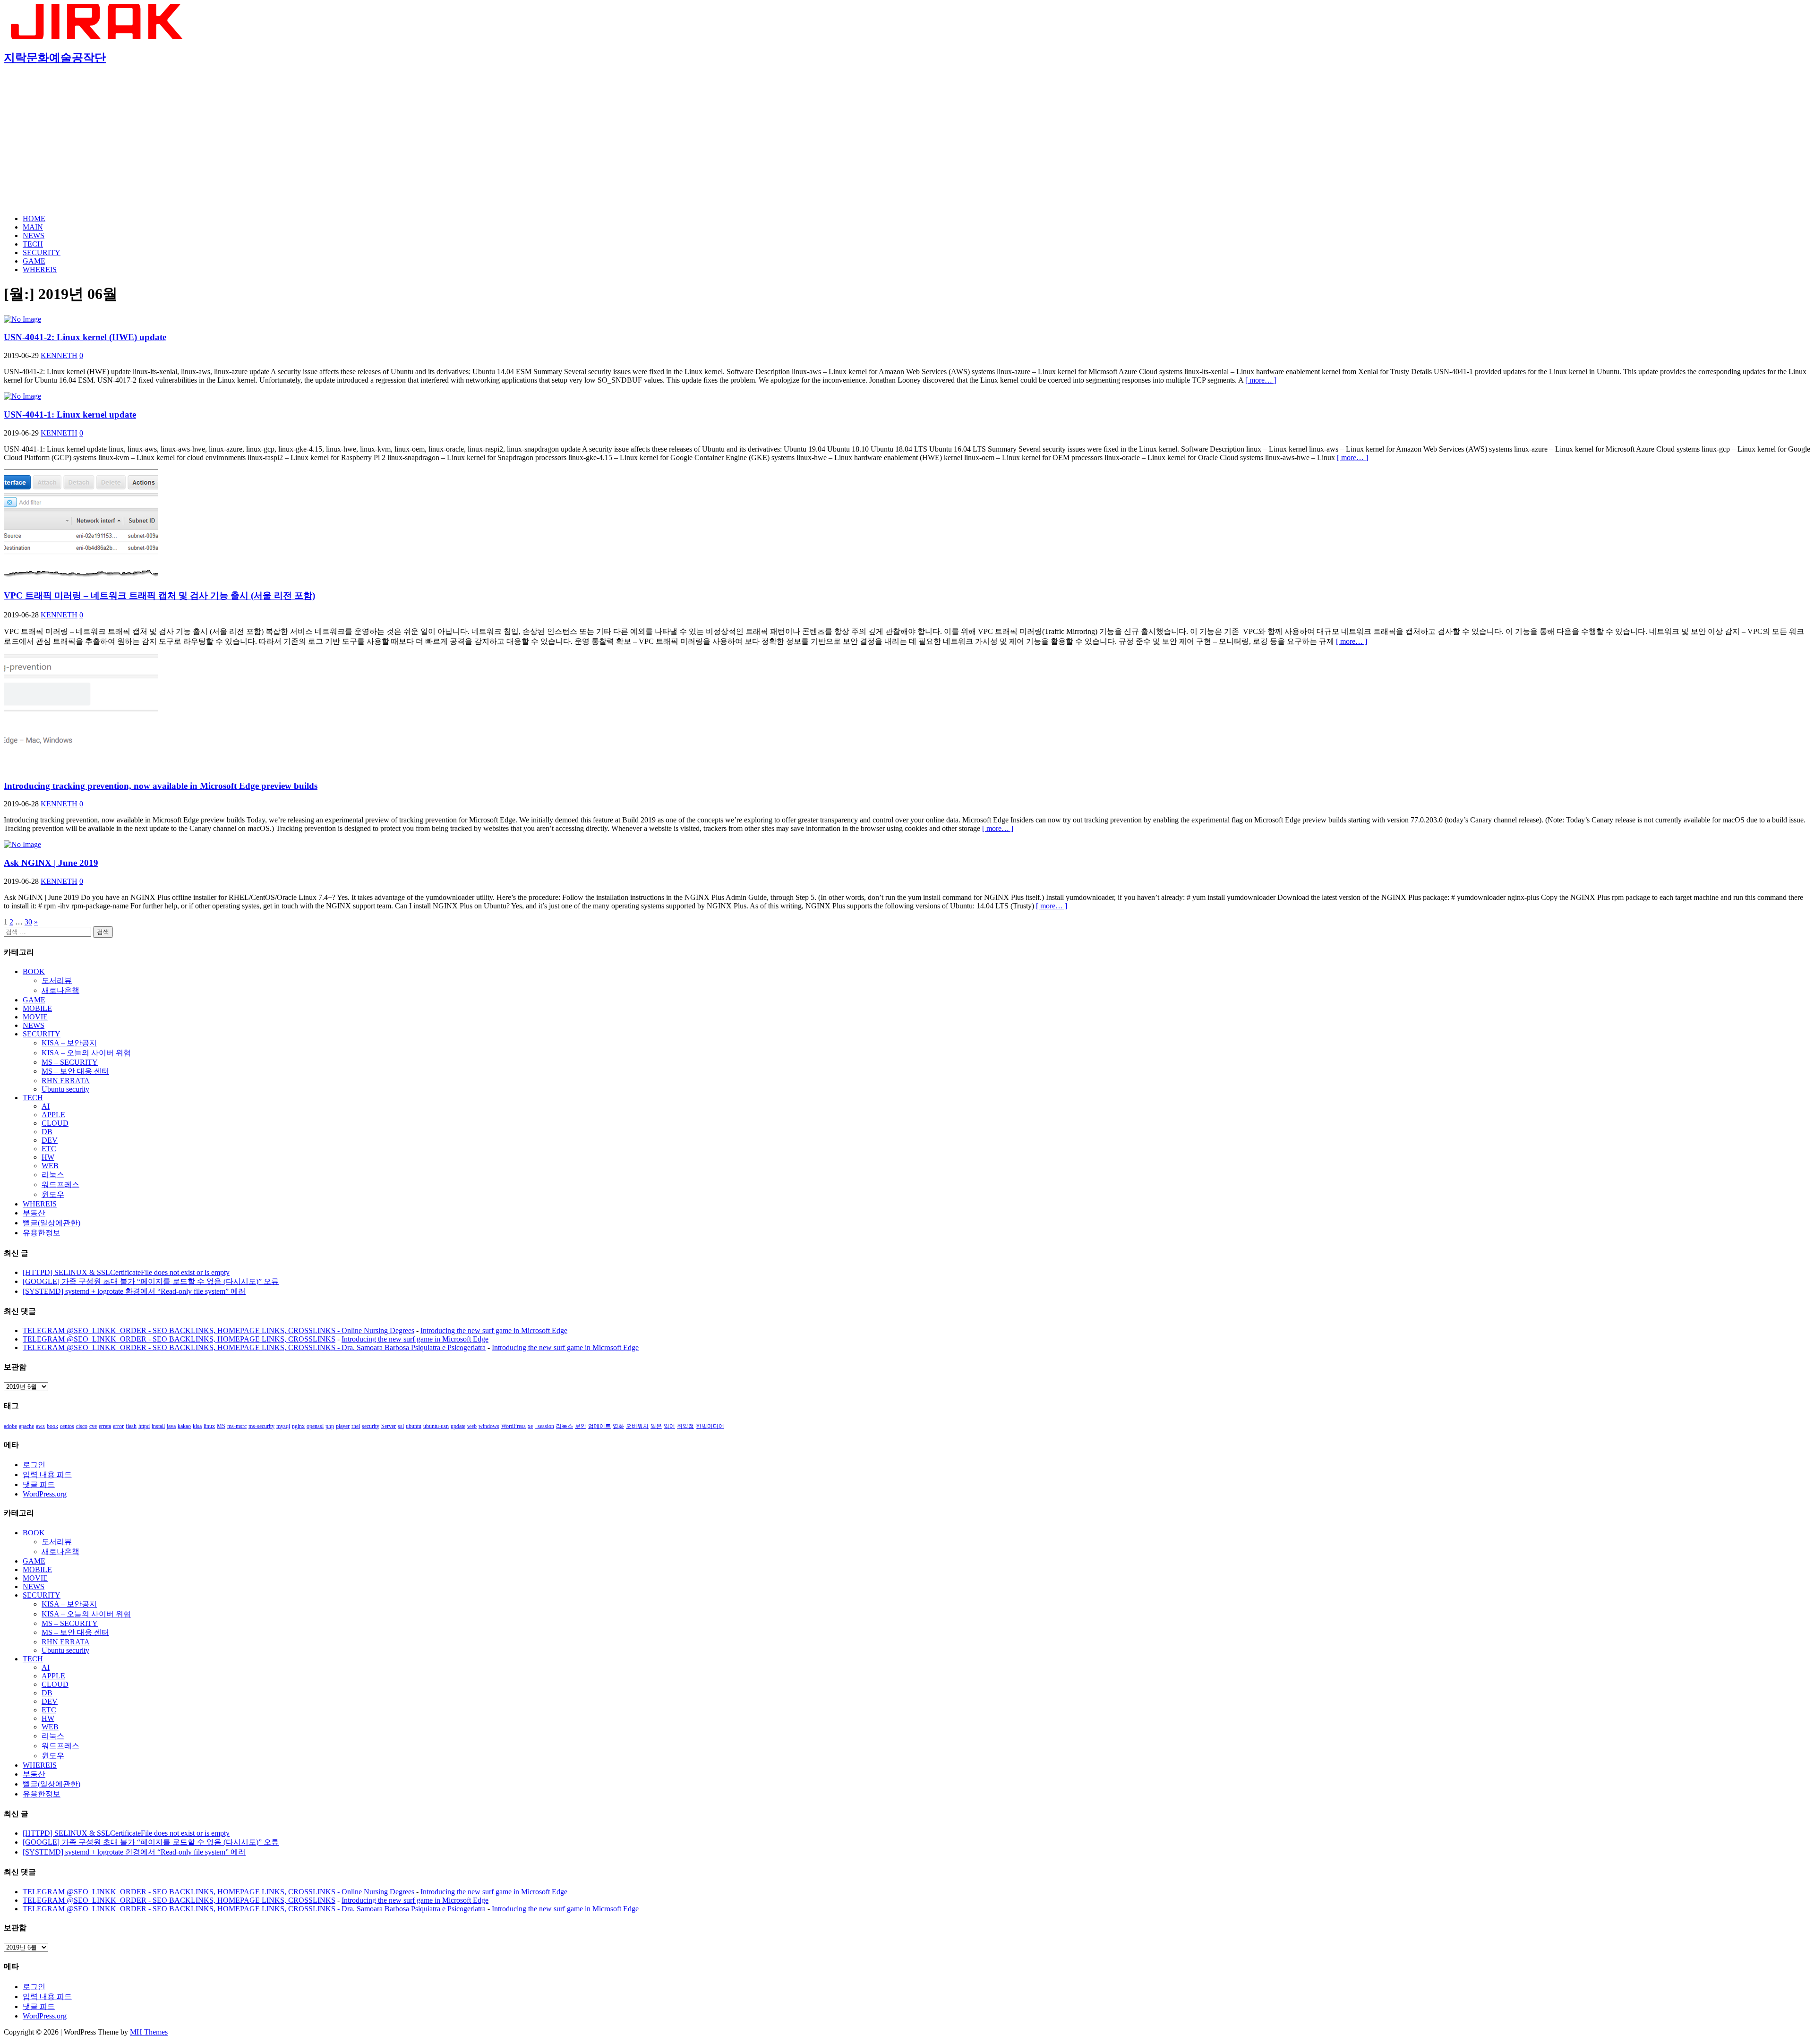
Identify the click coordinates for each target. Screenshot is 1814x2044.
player (343, 1426)
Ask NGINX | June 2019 (51, 863)
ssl (401, 1426)
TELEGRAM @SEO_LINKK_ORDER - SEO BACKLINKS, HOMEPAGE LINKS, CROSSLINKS (179, 1339)
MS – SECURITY (70, 1062)
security (371, 1426)
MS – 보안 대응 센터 (75, 1071)
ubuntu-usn (436, 1426)
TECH (33, 244)
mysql (283, 1426)
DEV (50, 1140)
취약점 (685, 1426)
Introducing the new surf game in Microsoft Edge (494, 1330)
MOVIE (35, 1017)
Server (389, 1426)
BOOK (34, 971)
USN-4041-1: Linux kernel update (70, 415)
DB (47, 1132)
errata (105, 1426)
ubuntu (414, 1426)
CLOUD (55, 1123)
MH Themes (149, 2032)
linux (209, 1426)
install (158, 1426)
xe (530, 1426)
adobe (10, 1426)
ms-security (261, 1426)
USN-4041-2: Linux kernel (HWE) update (85, 337)
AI (46, 1106)
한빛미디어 (710, 1426)
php (330, 1426)
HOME (34, 218)
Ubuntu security (65, 1089)
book (52, 1426)
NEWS (34, 235)
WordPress (513, 1426)
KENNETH (59, 355)
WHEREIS (40, 269)
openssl (315, 1426)
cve (93, 1426)
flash (131, 1426)
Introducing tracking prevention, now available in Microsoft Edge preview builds (161, 786)
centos (67, 1426)
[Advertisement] (907, 141)
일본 (656, 1426)
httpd (144, 1426)
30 (28, 922)
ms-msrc (237, 1426)
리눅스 (53, 1175)
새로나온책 (60, 990)
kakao (184, 1426)
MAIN (33, 227)
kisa (197, 1426)
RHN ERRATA (66, 1081)
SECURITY (42, 252)
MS (221, 1426)
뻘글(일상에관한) (51, 1223)
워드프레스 (60, 1184)
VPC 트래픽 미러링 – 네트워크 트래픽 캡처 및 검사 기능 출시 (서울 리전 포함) (159, 595)
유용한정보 (42, 1233)
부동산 (34, 1213)
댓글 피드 (39, 1484)
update (458, 1426)
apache (26, 1426)
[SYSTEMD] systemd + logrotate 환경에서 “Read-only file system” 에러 (134, 1291)
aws (40, 1426)
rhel (356, 1426)
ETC (49, 1149)
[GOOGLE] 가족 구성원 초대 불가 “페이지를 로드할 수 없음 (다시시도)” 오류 (151, 1281)
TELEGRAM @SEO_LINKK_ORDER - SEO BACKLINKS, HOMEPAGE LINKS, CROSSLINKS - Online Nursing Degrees (218, 1330)
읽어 (669, 1426)
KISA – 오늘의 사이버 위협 (86, 1053)
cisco (82, 1426)
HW (48, 1157)
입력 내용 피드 (47, 1475)
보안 (581, 1426)
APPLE (53, 1115)
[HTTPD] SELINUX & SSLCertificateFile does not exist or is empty (126, 1272)
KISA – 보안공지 (69, 1043)
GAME (34, 261)
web (472, 1426)
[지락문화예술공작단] (98, 36)
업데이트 (599, 1426)
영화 (618, 1426)
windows (489, 1426)
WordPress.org (45, 1494)
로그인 (34, 1465)
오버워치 (637, 1426)
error (118, 1426)
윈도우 (53, 1194)
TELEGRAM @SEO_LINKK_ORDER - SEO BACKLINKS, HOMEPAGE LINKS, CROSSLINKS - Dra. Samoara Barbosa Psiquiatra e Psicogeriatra (254, 1347)
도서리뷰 (57, 980)
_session (544, 1426)
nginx (298, 1426)
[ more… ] (1261, 380)
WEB (50, 1166)
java (171, 1426)
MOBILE (37, 1008)
